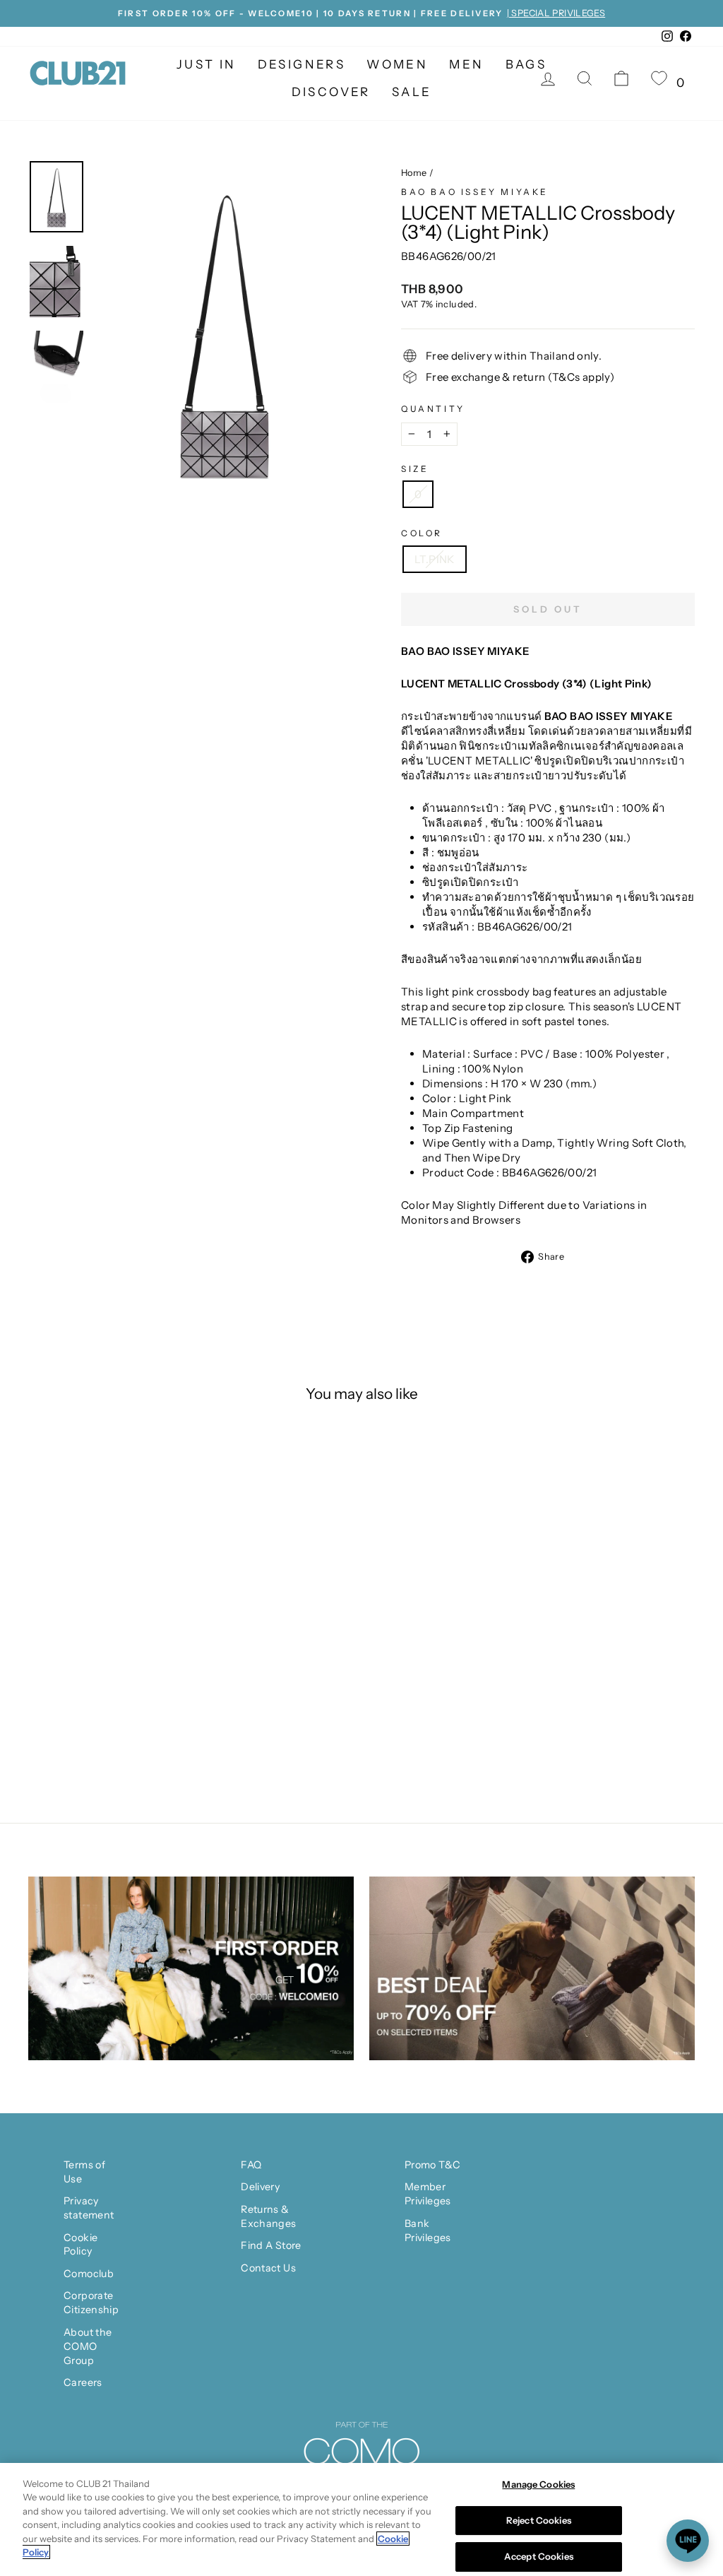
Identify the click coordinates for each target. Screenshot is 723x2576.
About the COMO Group (88, 2346)
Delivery (260, 2187)
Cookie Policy (80, 2245)
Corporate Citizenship (91, 2303)
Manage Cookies (538, 2484)
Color (422, 533)
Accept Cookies (539, 2556)
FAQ (251, 2165)
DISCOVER (331, 92)
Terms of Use (84, 2172)
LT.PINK (435, 559)
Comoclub (89, 2274)
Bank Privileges (428, 2231)
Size (415, 469)
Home (414, 173)
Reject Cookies (539, 2520)
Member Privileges (428, 2194)
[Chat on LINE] (688, 2541)
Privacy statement (89, 2208)
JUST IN (207, 64)
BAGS (526, 64)
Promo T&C (432, 2165)
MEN (466, 64)
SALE (412, 92)
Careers (83, 2382)
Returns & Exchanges (268, 2216)
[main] (361, 2519)
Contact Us (268, 2268)
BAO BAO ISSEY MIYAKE (475, 192)
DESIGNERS (302, 64)
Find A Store (271, 2245)
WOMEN (397, 64)
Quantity (433, 409)
